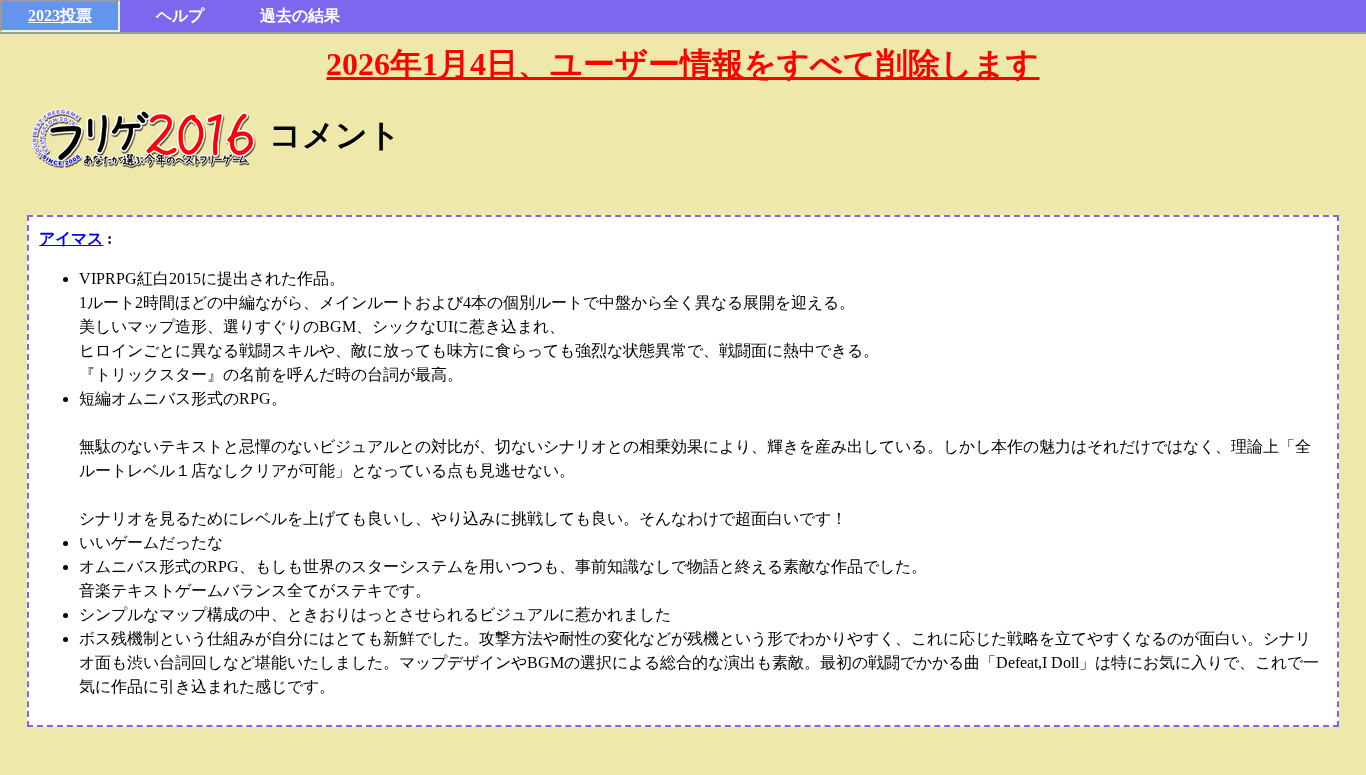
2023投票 (60, 15)
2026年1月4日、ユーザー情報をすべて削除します (682, 64)
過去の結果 (300, 15)
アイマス (71, 238)
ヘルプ (180, 15)
